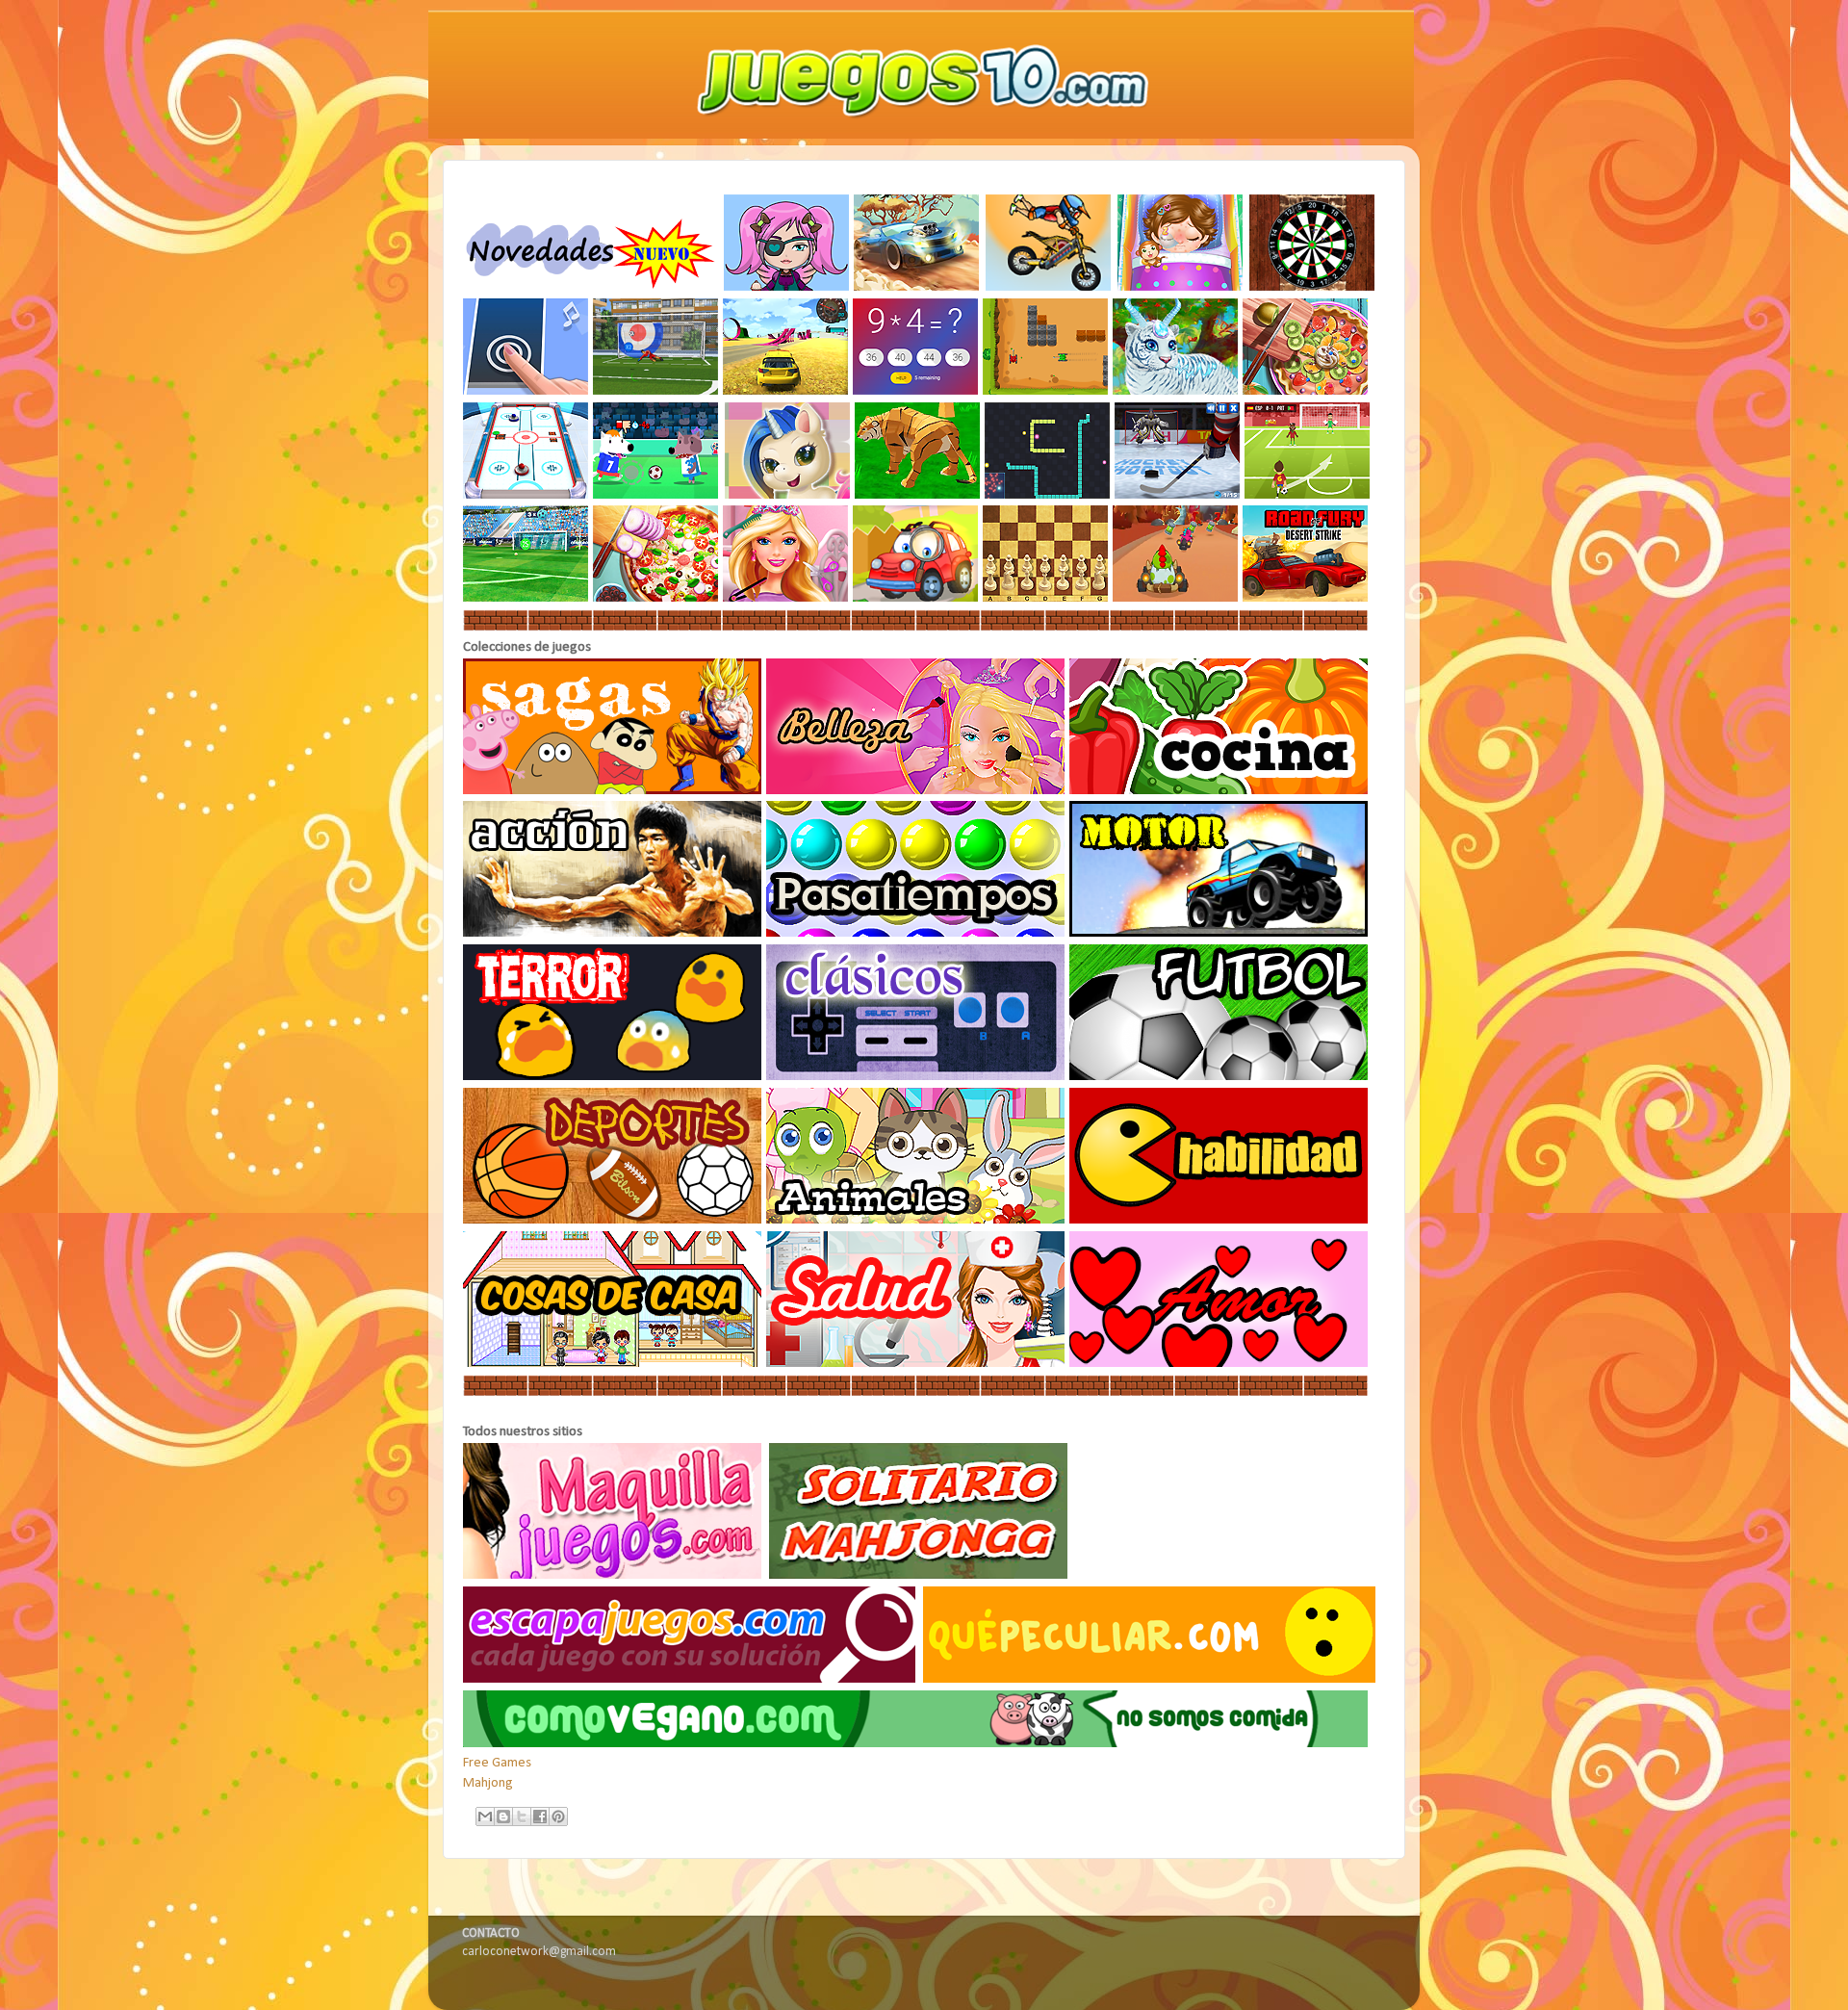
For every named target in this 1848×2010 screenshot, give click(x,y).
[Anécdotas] (1149, 1679)
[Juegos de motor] (1219, 933)
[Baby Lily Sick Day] (1182, 287)
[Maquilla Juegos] (615, 1575)
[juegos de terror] (613, 1077)
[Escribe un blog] (503, 1817)
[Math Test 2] (916, 391)
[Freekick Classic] (526, 598)
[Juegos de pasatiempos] (916, 933)
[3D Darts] (1313, 287)
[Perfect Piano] (526, 391)
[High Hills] (918, 287)
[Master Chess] (1046, 598)
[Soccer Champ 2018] (657, 495)
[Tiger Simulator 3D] (918, 495)
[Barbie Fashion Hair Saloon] (786, 598)
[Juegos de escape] (692, 1679)
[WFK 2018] (1308, 495)
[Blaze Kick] (656, 391)
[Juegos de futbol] (1219, 1077)
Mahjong (488, 1783)
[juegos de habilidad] (1219, 1220)
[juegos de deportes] (613, 1220)
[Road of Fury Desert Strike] (1306, 598)
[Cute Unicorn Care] (788, 495)
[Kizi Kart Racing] (1176, 598)
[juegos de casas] (613, 1364)
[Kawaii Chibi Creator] (787, 287)
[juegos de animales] (916, 1220)
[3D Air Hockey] (526, 495)
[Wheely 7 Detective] (916, 598)
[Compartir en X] (522, 1817)
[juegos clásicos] (916, 1077)
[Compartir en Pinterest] (558, 1817)
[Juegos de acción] (613, 933)
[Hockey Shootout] (1178, 495)
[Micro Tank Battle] (1046, 391)
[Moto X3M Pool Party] (1050, 287)
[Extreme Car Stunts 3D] (786, 391)
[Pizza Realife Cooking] (656, 598)
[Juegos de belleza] (916, 791)
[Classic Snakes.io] (1048, 495)
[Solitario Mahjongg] (921, 1575)
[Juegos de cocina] (1219, 791)
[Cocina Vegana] (915, 1744)
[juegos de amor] (1219, 1364)
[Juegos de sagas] (613, 791)
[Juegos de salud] (916, 1364)
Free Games (497, 1763)
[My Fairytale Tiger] (1176, 391)
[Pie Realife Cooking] (1306, 391)
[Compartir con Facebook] (540, 1817)
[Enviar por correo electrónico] (485, 1817)
